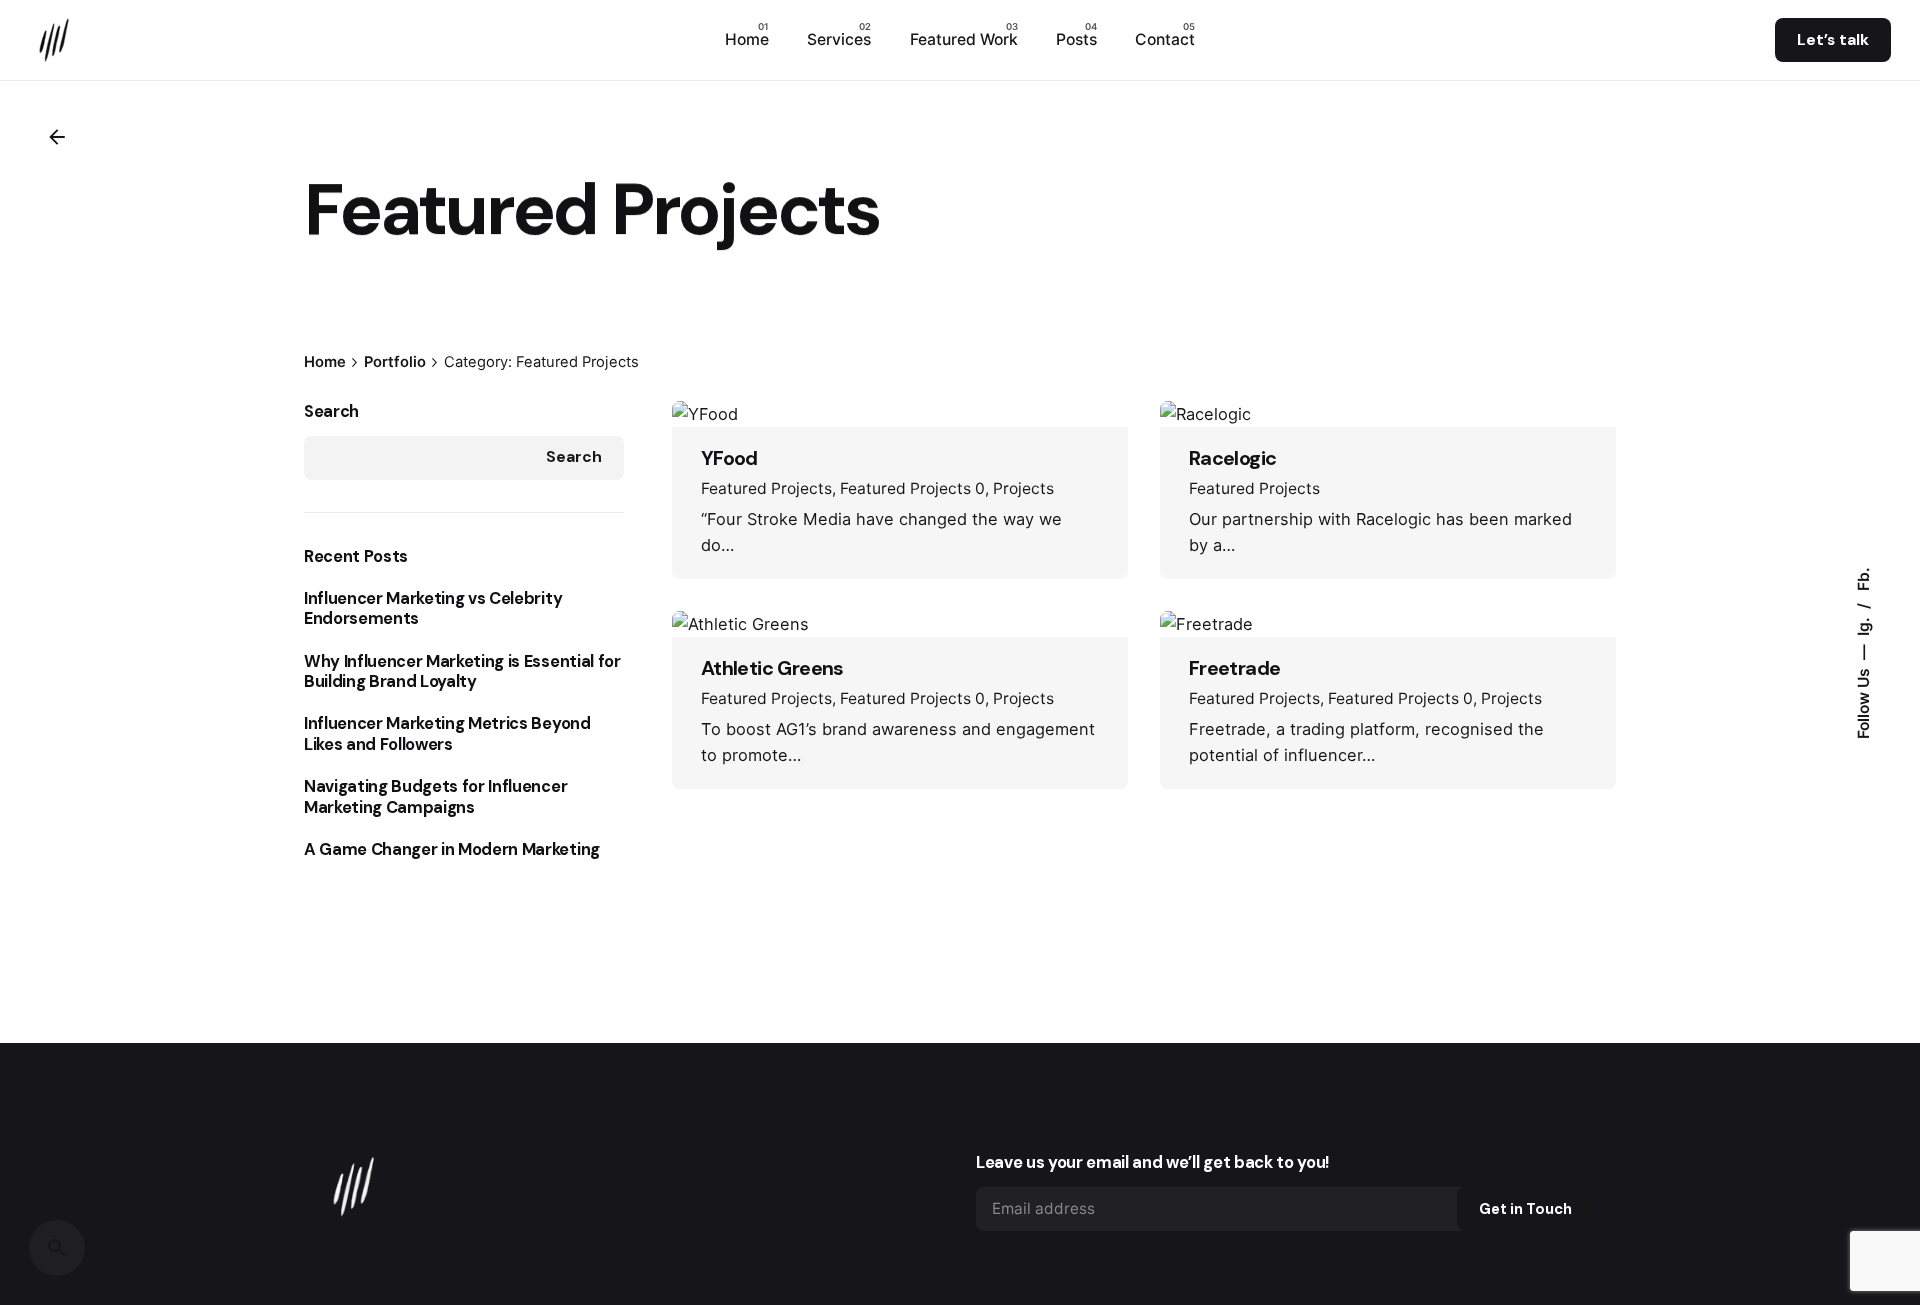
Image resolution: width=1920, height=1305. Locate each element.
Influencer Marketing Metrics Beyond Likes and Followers (447, 734)
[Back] (57, 137)
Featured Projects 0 (912, 488)
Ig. (1863, 624)
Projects (1023, 488)
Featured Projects (766, 488)
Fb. (1863, 579)
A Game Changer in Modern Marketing (452, 849)
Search (331, 411)
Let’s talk (1833, 40)
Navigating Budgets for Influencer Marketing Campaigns (435, 797)
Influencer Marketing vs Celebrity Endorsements (433, 609)
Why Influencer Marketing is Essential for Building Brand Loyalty (462, 672)
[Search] (57, 1248)
